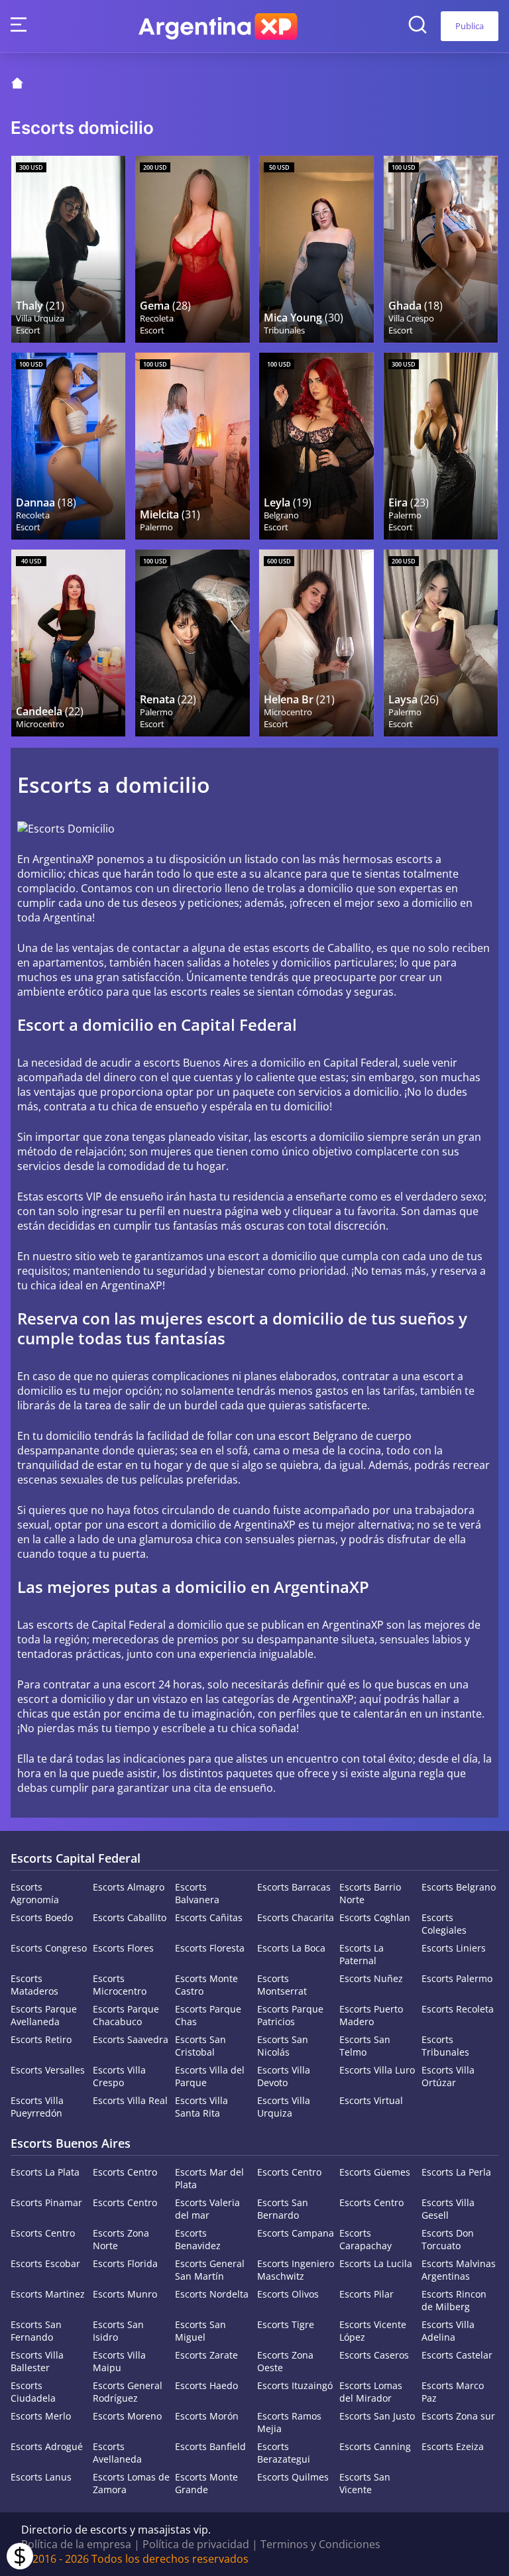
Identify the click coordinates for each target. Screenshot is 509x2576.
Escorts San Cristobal (200, 2046)
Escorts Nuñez (371, 1978)
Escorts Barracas (294, 1887)
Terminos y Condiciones (320, 2544)
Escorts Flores (123, 1948)
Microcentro (40, 724)
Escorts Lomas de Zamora (131, 2483)
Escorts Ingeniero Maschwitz (296, 2270)
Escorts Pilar (367, 2294)
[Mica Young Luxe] (316, 249)
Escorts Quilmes (293, 2477)
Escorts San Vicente (365, 2483)
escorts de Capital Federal (101, 1625)
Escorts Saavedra (131, 2039)
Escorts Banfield (210, 2446)
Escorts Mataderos (34, 1985)
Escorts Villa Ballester (37, 2361)
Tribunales (284, 330)
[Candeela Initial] (68, 643)
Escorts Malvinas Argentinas (459, 2270)
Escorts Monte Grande (206, 2483)
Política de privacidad (196, 2544)
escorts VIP (74, 1197)
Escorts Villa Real (130, 2100)
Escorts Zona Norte (121, 2239)
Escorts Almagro (129, 1887)
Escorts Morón (207, 2416)
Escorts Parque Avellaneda (44, 2015)
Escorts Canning (375, 2446)
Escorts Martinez (48, 2294)
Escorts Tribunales (445, 2046)
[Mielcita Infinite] (192, 446)
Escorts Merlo (41, 2416)
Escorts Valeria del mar (207, 2209)
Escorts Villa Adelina (448, 2331)
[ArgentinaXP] (218, 27)
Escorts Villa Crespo (119, 2076)
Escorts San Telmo (365, 2046)
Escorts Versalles (48, 2070)
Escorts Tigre (286, 2324)
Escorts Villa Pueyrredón (37, 2107)
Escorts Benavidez (198, 2239)
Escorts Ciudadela (33, 2392)
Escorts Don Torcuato (448, 2239)
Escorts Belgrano (459, 1887)
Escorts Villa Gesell (448, 2209)
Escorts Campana (296, 2233)
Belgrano (281, 515)
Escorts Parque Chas (208, 2015)
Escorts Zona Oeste (285, 2361)
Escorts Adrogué (47, 2446)
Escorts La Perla (456, 2172)
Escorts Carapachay (366, 2239)
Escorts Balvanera (197, 1893)
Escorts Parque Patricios (290, 2015)
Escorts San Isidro (118, 2331)
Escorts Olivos (288, 2294)
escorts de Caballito (322, 948)
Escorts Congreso (49, 1948)
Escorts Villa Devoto (284, 2076)
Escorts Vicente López (373, 2331)
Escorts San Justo (377, 2416)
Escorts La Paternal (362, 1954)
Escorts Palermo (457, 1978)
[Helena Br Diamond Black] (316, 643)
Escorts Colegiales (444, 1924)
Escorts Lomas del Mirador (371, 2392)
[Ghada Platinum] (441, 249)
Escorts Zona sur (458, 2416)
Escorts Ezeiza (453, 2446)
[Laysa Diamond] (441, 643)
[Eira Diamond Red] (441, 446)
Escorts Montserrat (282, 1985)
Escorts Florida (125, 2263)
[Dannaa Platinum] (68, 446)
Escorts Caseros (374, 2355)
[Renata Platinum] (192, 643)
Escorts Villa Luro (377, 2070)
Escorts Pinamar (46, 2202)
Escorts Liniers (454, 1948)
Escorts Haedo (206, 2385)
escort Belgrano (318, 1436)
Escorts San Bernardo (283, 2209)
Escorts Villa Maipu (119, 2361)
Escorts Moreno (127, 2416)
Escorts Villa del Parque (210, 2076)
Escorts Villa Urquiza (284, 2107)
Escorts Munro (125, 2294)
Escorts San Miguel (200, 2331)
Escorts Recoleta (458, 2009)
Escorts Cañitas (209, 1917)
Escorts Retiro (41, 2039)
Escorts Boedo (42, 1917)
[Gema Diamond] (192, 249)
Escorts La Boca (291, 1948)
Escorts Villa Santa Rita (201, 2107)
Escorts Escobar (45, 2263)
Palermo (156, 527)
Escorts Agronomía (35, 1893)
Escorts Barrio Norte (370, 1893)
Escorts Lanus (41, 2477)
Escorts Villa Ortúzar (448, 2076)
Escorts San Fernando (36, 2331)
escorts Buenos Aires (196, 1063)
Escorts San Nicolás (283, 2046)
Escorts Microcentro (120, 1985)
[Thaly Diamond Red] (68, 249)
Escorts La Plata (45, 2172)
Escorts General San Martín (210, 2270)
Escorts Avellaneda (117, 2453)
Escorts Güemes (375, 2172)
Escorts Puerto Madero (371, 2015)
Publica (470, 26)
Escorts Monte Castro (206, 1985)
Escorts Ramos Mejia (289, 2422)
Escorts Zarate (206, 2355)
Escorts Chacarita (296, 1917)
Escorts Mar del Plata (209, 2178)
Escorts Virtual (371, 2100)
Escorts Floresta (210, 1948)
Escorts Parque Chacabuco (126, 2015)
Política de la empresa (76, 2544)
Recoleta (157, 318)
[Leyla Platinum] (316, 446)
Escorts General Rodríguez (128, 2392)
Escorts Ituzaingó (295, 2385)
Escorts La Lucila (376, 2263)
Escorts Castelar (457, 2355)
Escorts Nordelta (212, 2294)
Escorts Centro (125, 2172)
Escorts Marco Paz (453, 2392)
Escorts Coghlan (375, 1917)
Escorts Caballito (130, 1917)
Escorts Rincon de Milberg (454, 2300)
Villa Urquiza (40, 318)
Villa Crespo (411, 318)
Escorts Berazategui (284, 2453)
